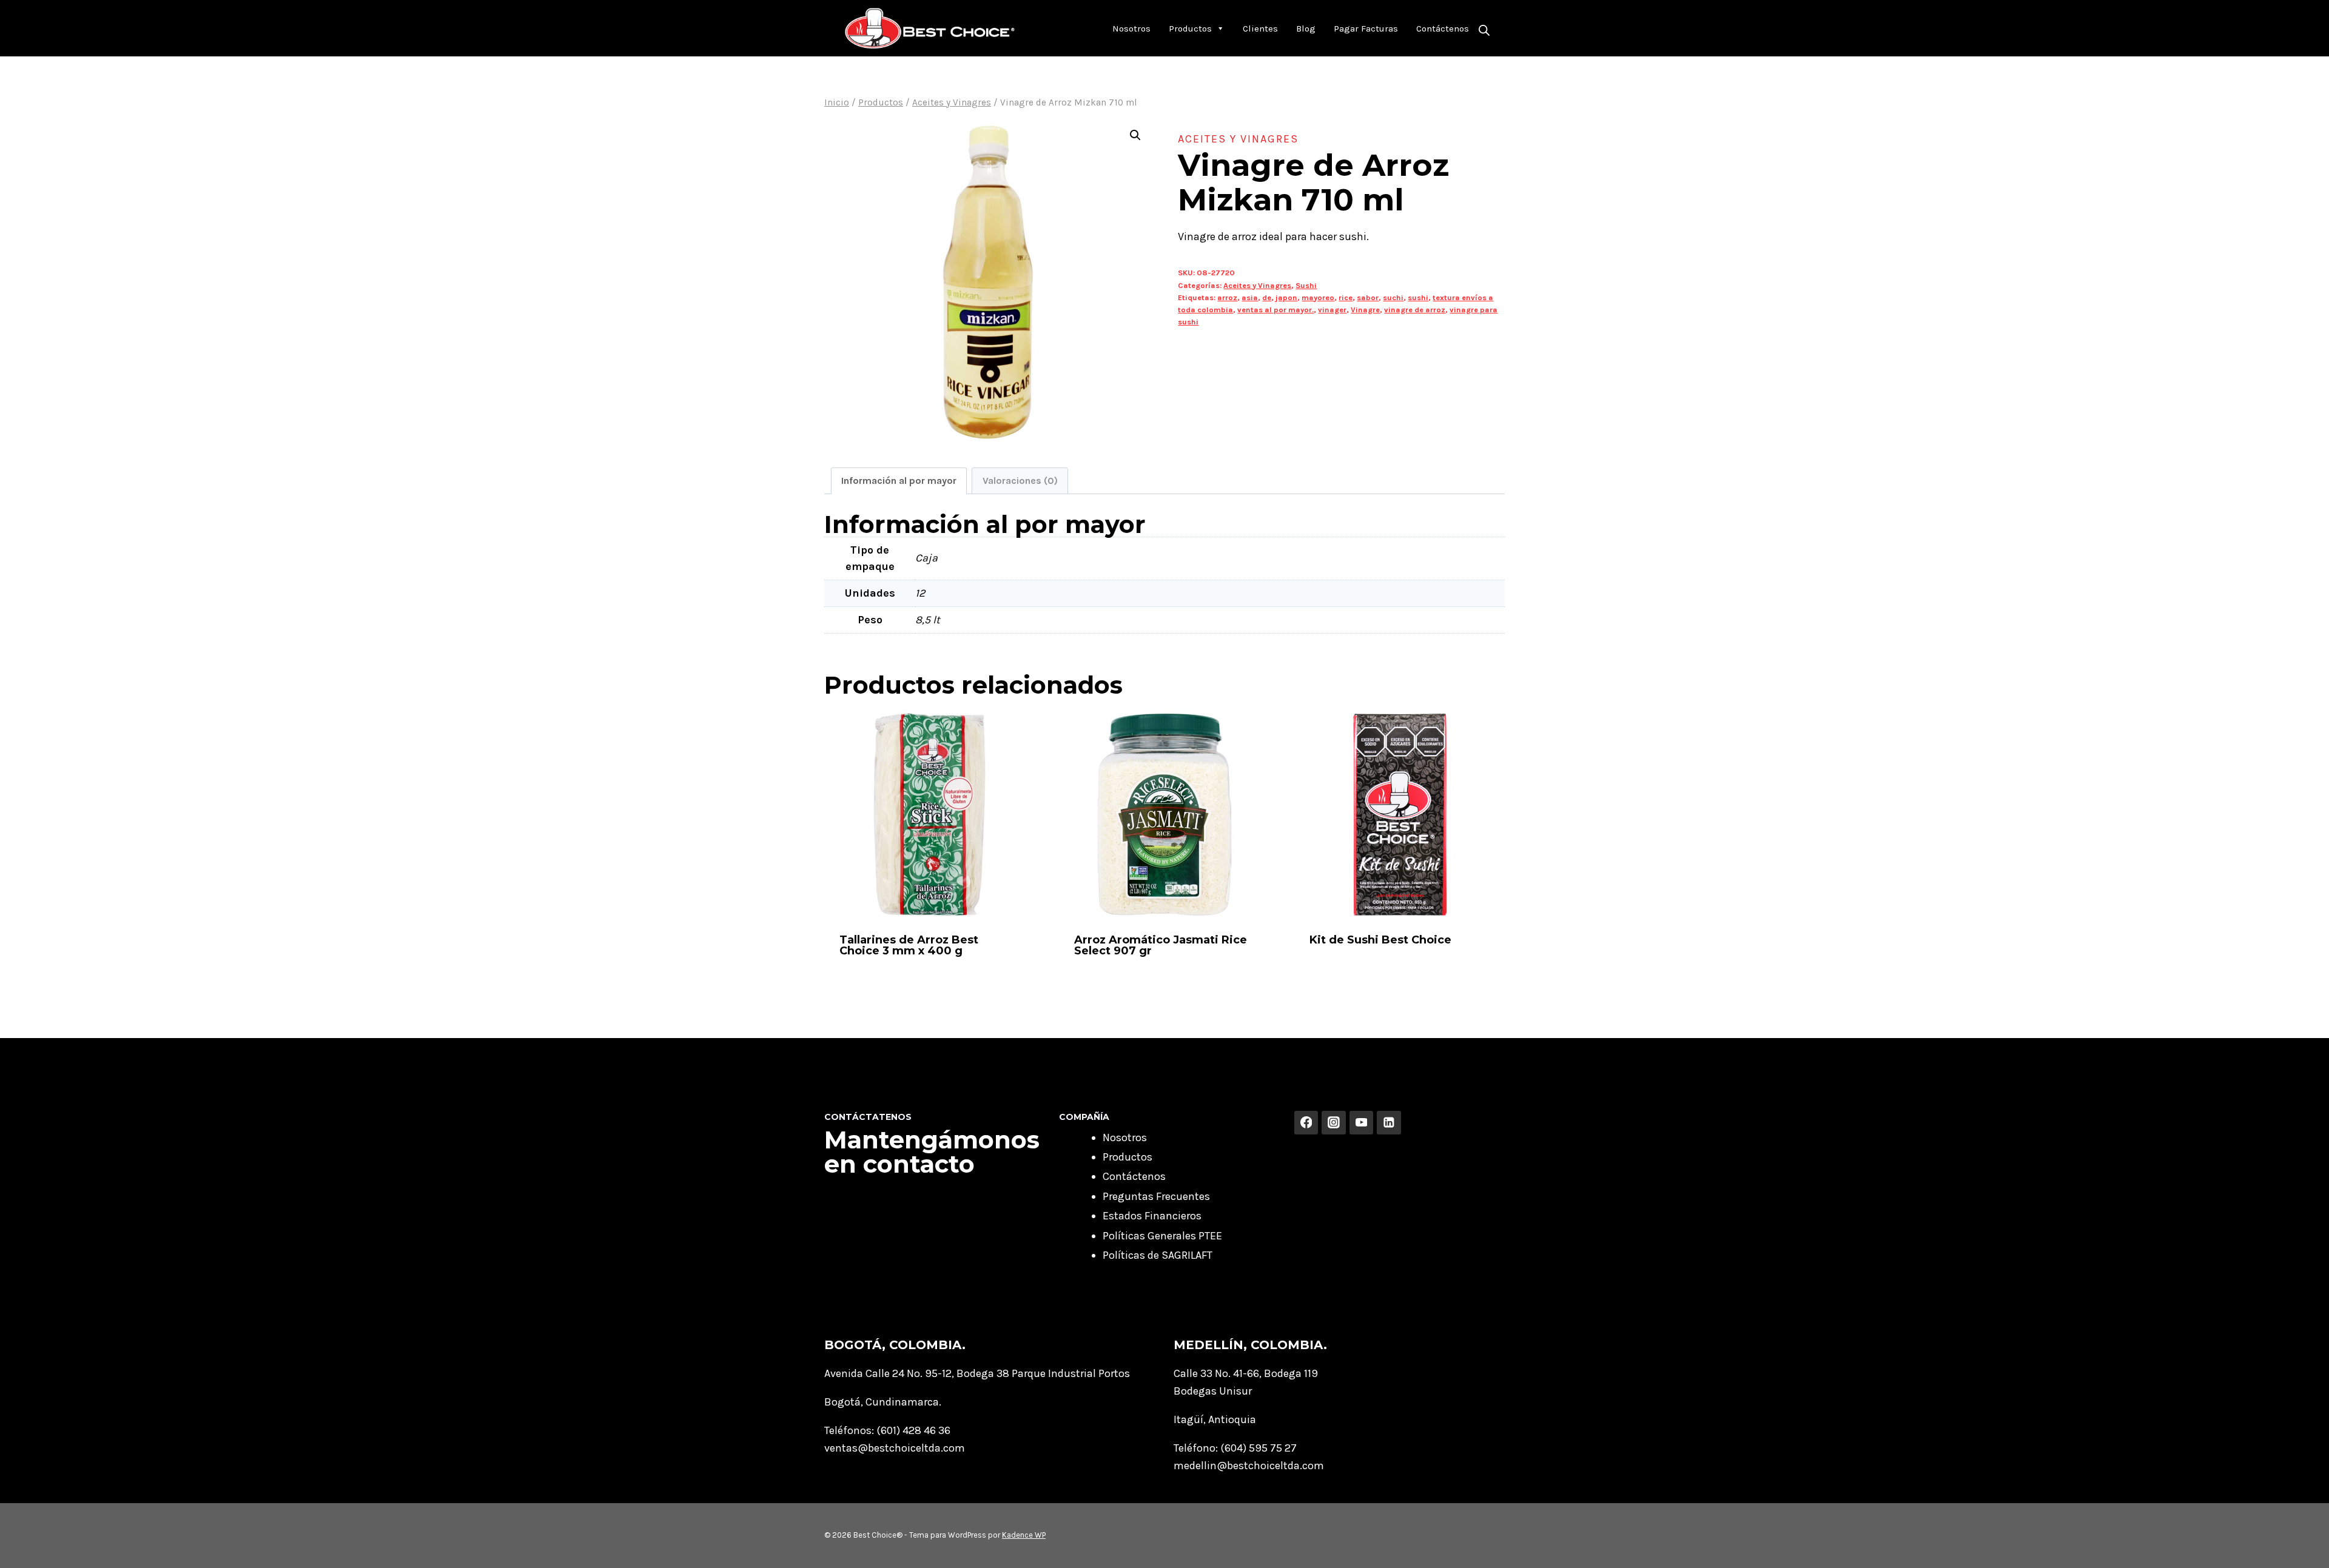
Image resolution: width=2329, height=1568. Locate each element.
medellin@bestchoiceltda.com (1249, 1466)
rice (1346, 297)
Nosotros (1131, 28)
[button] (1135, 135)
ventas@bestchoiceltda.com (895, 1448)
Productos (1190, 28)
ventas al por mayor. (1275, 310)
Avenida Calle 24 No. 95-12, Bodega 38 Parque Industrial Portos (977, 1373)
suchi (1393, 297)
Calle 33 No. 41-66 (1216, 1373)
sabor (1368, 297)
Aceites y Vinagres (1238, 139)
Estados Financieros (1152, 1216)
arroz (1227, 297)
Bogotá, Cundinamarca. (883, 1402)
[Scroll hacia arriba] (2301, 1546)
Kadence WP (1024, 1535)
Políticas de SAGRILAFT (1158, 1255)
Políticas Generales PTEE (1162, 1236)
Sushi (1306, 285)
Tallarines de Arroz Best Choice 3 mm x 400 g (909, 945)
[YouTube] (1362, 1123)
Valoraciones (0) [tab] (1020, 481)
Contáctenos (1443, 28)
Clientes (1260, 28)
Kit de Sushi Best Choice (1380, 940)
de (1267, 297)
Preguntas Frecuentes (1156, 1196)
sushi (1418, 297)
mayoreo (1318, 297)
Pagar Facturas (1366, 28)
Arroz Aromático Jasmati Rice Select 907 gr (1161, 945)
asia (1250, 297)
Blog (1306, 28)
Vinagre (1365, 310)
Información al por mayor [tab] (899, 481)
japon (1286, 297)
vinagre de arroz (1415, 310)
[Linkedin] (1389, 1123)
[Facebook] (1306, 1123)
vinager (1332, 310)
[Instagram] (1334, 1123)
